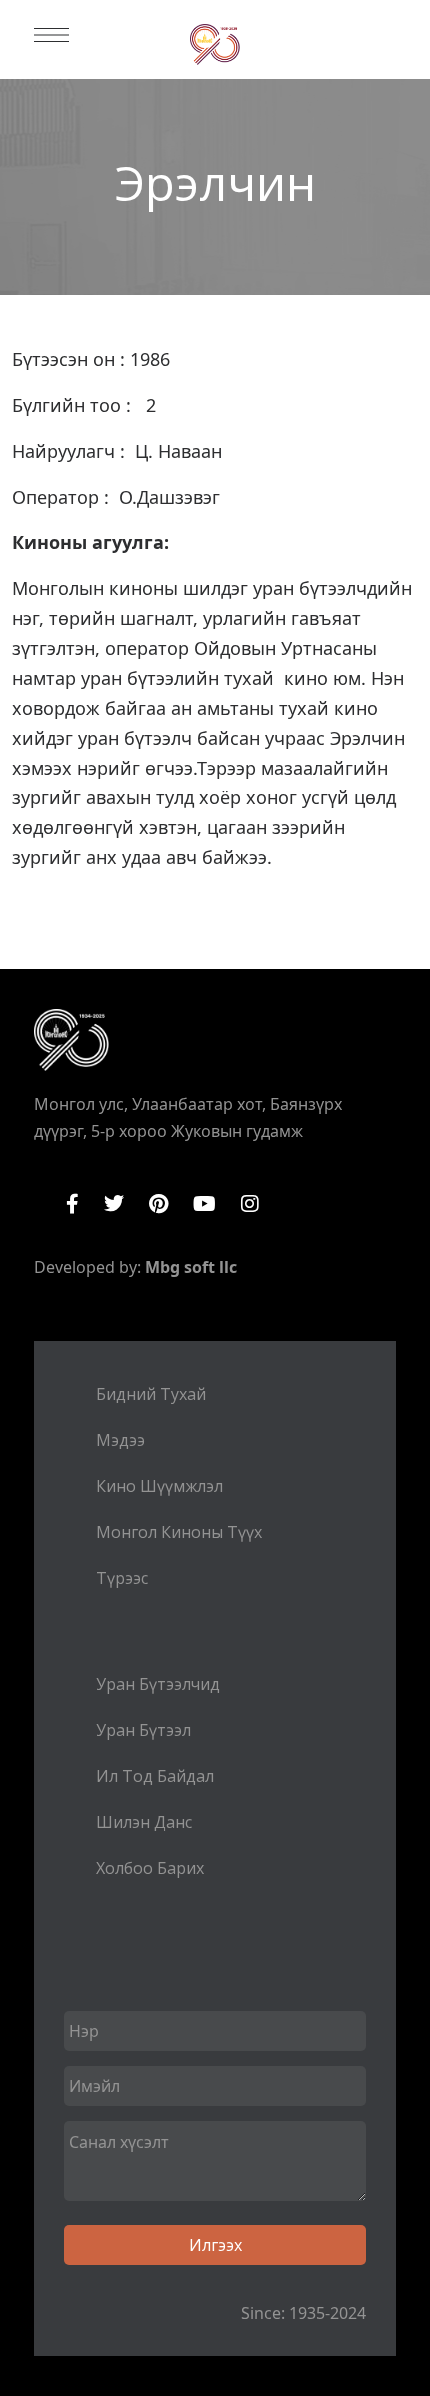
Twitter (114, 1204)
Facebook (72, 1204)
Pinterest (158, 1204)
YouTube (204, 1204)
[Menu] (51, 35)
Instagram (250, 1204)
